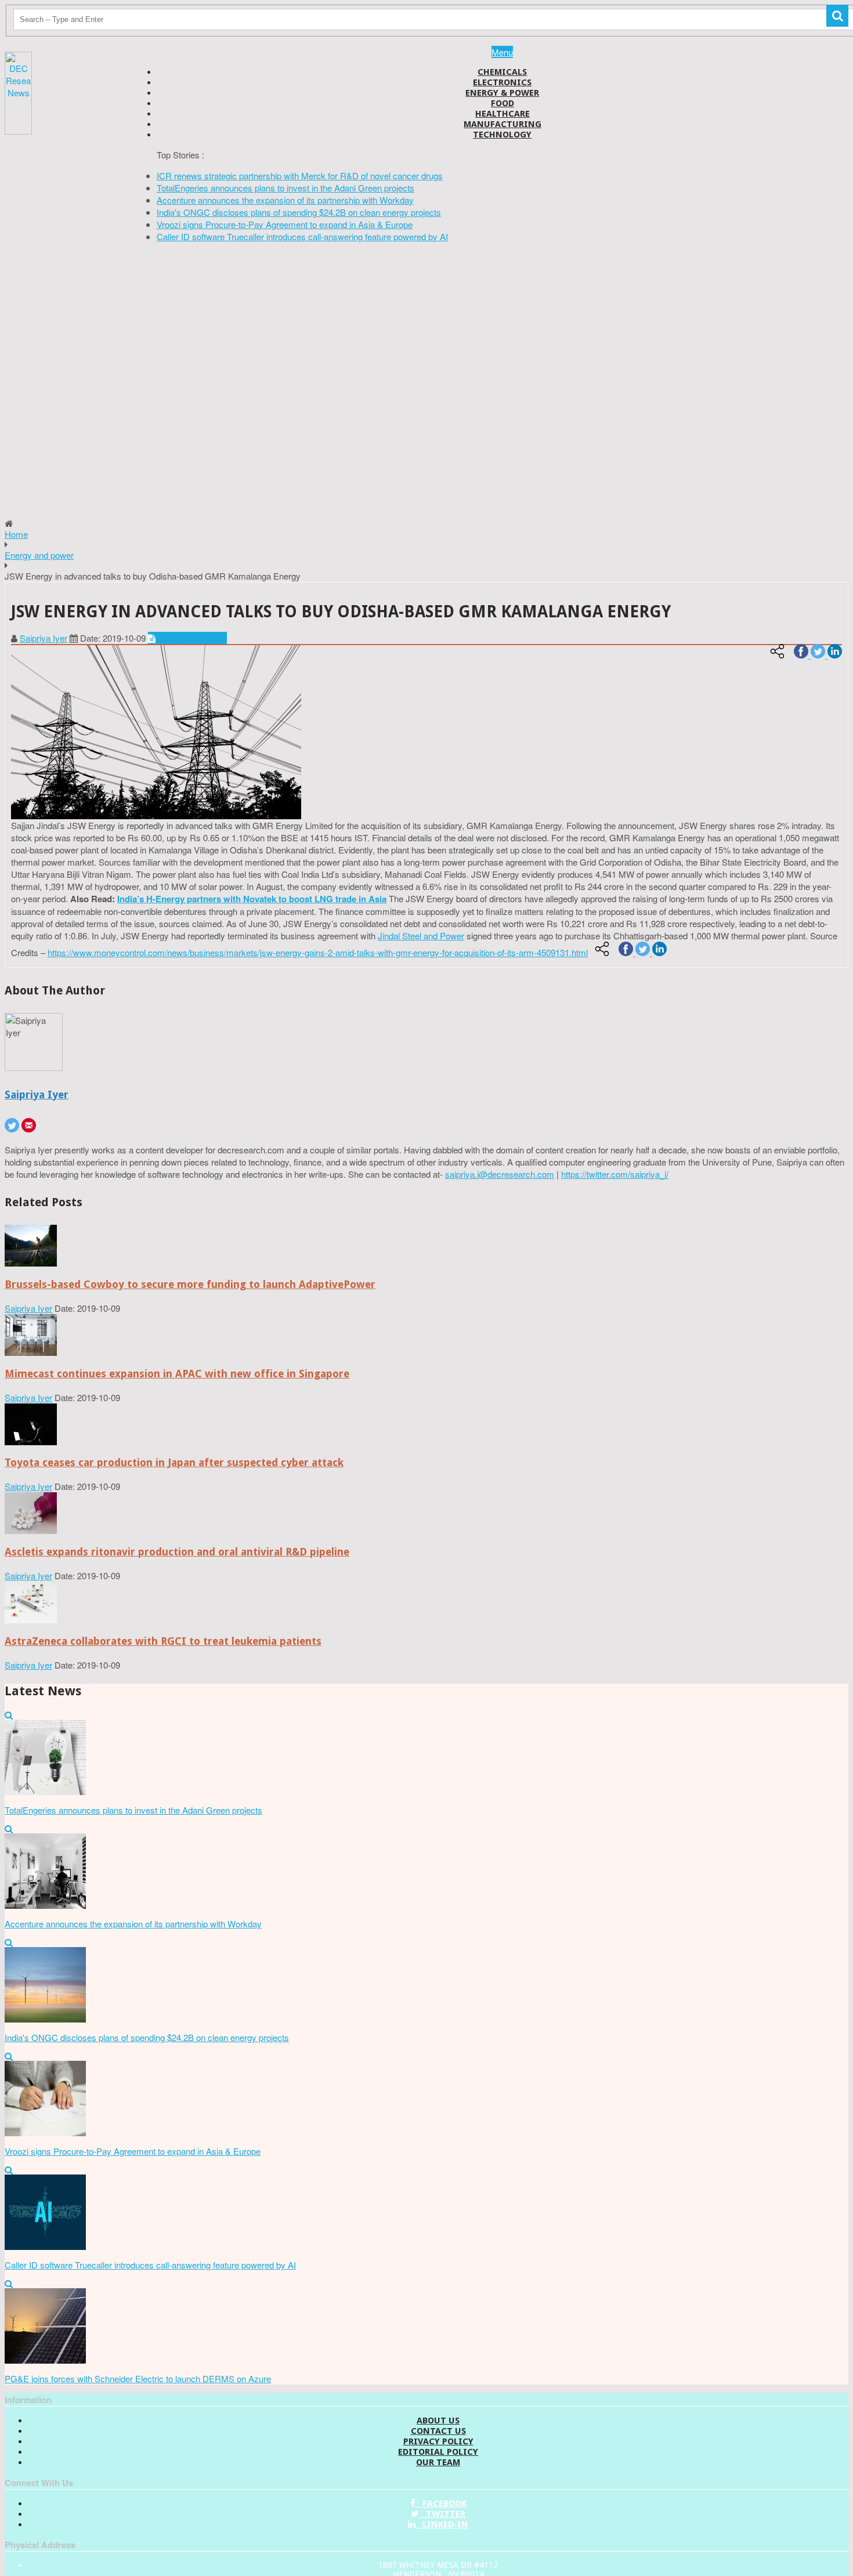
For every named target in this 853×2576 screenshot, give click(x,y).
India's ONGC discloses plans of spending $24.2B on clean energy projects (299, 212)
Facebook (441, 2503)
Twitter (442, 2514)
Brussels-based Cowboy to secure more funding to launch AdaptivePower (190, 1284)
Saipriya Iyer (44, 638)
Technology (502, 135)
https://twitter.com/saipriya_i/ (615, 1174)
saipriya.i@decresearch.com (500, 1174)
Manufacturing (503, 124)
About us (438, 2421)
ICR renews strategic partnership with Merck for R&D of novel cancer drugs (300, 176)
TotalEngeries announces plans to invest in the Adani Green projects (285, 188)
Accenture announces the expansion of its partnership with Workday (285, 200)
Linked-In (442, 2524)
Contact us (438, 2431)
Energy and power (39, 555)
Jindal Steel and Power (421, 936)
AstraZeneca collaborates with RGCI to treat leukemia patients (163, 1641)
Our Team (438, 2462)
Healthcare (503, 114)
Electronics (502, 82)
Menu (502, 52)
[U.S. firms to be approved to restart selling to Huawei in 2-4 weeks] (31, 1263)
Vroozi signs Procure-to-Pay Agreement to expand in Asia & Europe (285, 224)
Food (503, 103)
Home (16, 534)
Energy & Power (502, 93)
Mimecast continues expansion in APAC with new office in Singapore (177, 1374)
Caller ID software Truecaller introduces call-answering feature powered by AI (302, 236)
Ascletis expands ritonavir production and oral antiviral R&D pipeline (177, 1552)
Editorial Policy (438, 2452)
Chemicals (502, 72)
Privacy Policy (438, 2441)
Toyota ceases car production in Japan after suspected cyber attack (174, 1462)
